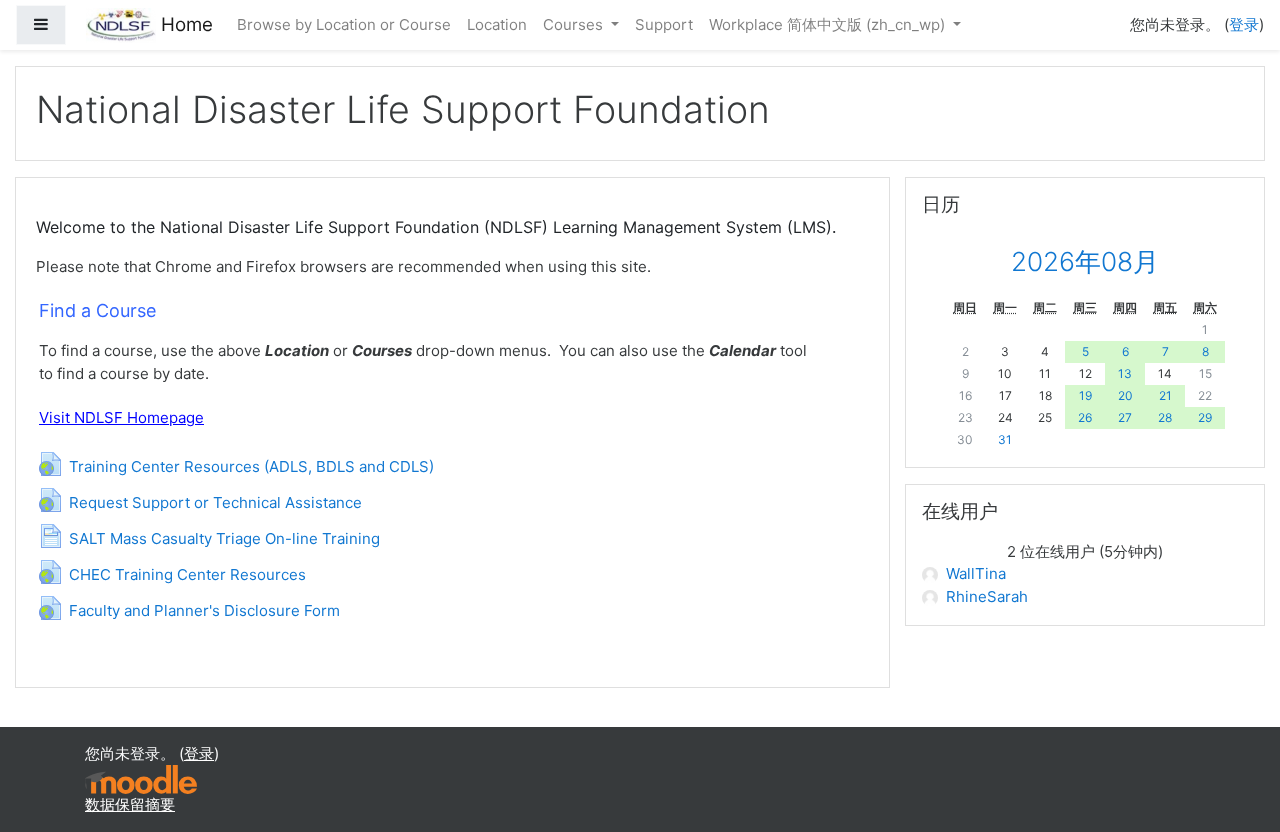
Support (664, 24)
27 (1125, 417)
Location (497, 24)
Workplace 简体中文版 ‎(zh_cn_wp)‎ (829, 24)
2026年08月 (1085, 261)
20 (1125, 395)
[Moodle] (141, 777)
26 (1085, 417)
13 (1125, 373)
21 (1165, 395)
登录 (1244, 24)
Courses (575, 24)
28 (1165, 417)
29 (1205, 417)
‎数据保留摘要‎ (130, 804)
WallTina (976, 573)
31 (1005, 439)
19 (1085, 395)
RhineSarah (987, 596)
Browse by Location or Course (344, 24)
